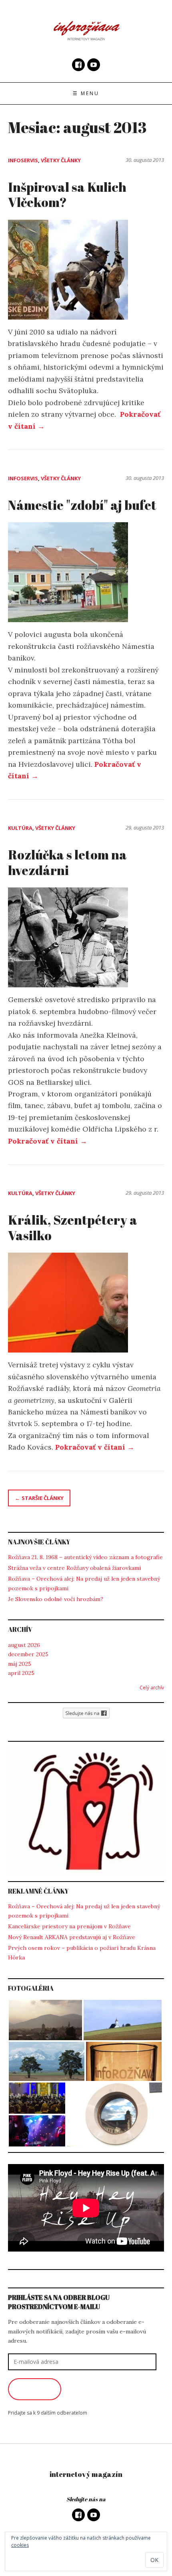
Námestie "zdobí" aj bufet (82, 505)
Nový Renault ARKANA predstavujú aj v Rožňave (72, 1937)
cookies (20, 2545)
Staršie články (43, 1498)
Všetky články (61, 160)
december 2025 (28, 1654)
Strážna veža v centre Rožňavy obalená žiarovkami (74, 1568)
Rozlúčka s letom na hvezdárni (67, 862)
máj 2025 (20, 1664)
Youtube (94, 65)
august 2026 (24, 1645)
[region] (86, 1811)
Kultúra (20, 828)
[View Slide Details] (86, 1811)
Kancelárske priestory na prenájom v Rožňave (69, 1926)
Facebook (78, 65)
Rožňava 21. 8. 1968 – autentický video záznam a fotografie (85, 1557)
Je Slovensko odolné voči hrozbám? (56, 1599)
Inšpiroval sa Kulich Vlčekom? (67, 194)
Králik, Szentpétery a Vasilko (73, 1227)
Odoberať (35, 2389)
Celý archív (152, 1688)
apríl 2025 (21, 1673)
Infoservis (23, 160)
